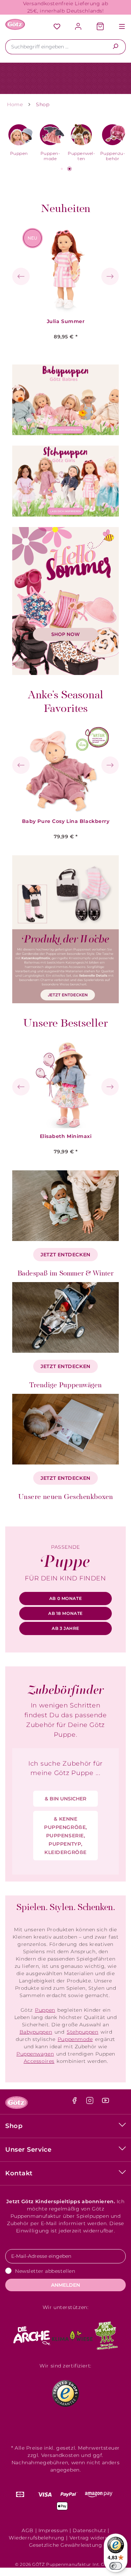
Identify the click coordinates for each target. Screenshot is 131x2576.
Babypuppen (36, 2032)
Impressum (53, 2530)
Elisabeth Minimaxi (66, 1136)
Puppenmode (75, 2039)
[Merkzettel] (57, 27)
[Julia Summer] (66, 270)
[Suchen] (115, 47)
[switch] (116, 2566)
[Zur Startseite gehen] (15, 24)
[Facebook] (75, 2102)
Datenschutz (89, 2530)
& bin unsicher (65, 1799)
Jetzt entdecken (65, 1255)
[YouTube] (105, 2102)
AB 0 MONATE (65, 1598)
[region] (65, 277)
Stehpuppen (83, 2032)
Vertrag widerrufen (94, 2538)
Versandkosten (60, 2455)
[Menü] (118, 27)
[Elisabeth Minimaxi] (66, 1085)
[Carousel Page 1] (62, 169)
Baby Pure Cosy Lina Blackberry (66, 821)
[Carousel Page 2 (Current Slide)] (70, 169)
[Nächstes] (110, 276)
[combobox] (55, 47)
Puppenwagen (35, 2054)
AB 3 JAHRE (65, 1628)
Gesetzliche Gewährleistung (66, 2545)
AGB (28, 2530)
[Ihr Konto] (79, 27)
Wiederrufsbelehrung (37, 2538)
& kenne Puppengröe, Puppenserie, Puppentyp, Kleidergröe (65, 1836)
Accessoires (39, 2061)
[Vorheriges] (21, 276)
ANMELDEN (65, 2285)
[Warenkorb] (100, 27)
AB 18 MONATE (65, 1613)
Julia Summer (66, 321)
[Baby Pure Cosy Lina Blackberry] (66, 770)
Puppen (45, 2010)
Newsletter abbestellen (45, 2271)
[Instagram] (91, 2102)
